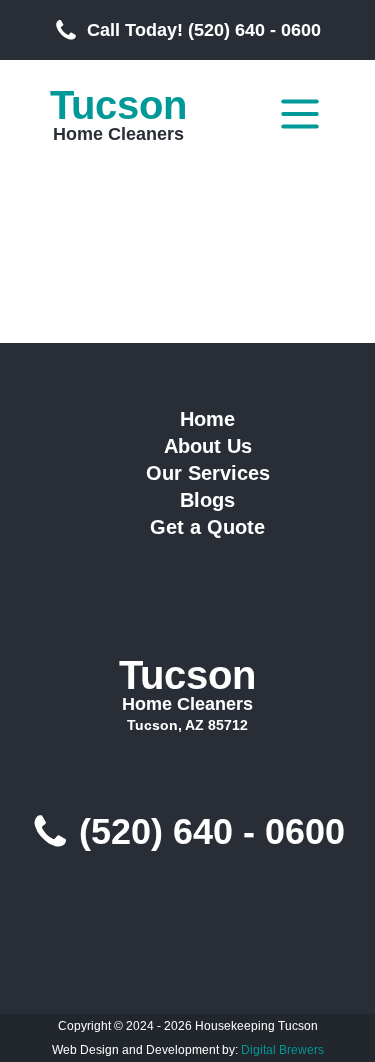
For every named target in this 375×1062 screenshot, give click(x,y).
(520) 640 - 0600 (212, 832)
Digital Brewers (282, 1050)
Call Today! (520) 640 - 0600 (204, 30)
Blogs (207, 500)
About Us (208, 446)
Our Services (208, 473)
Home (207, 419)
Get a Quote (207, 527)
